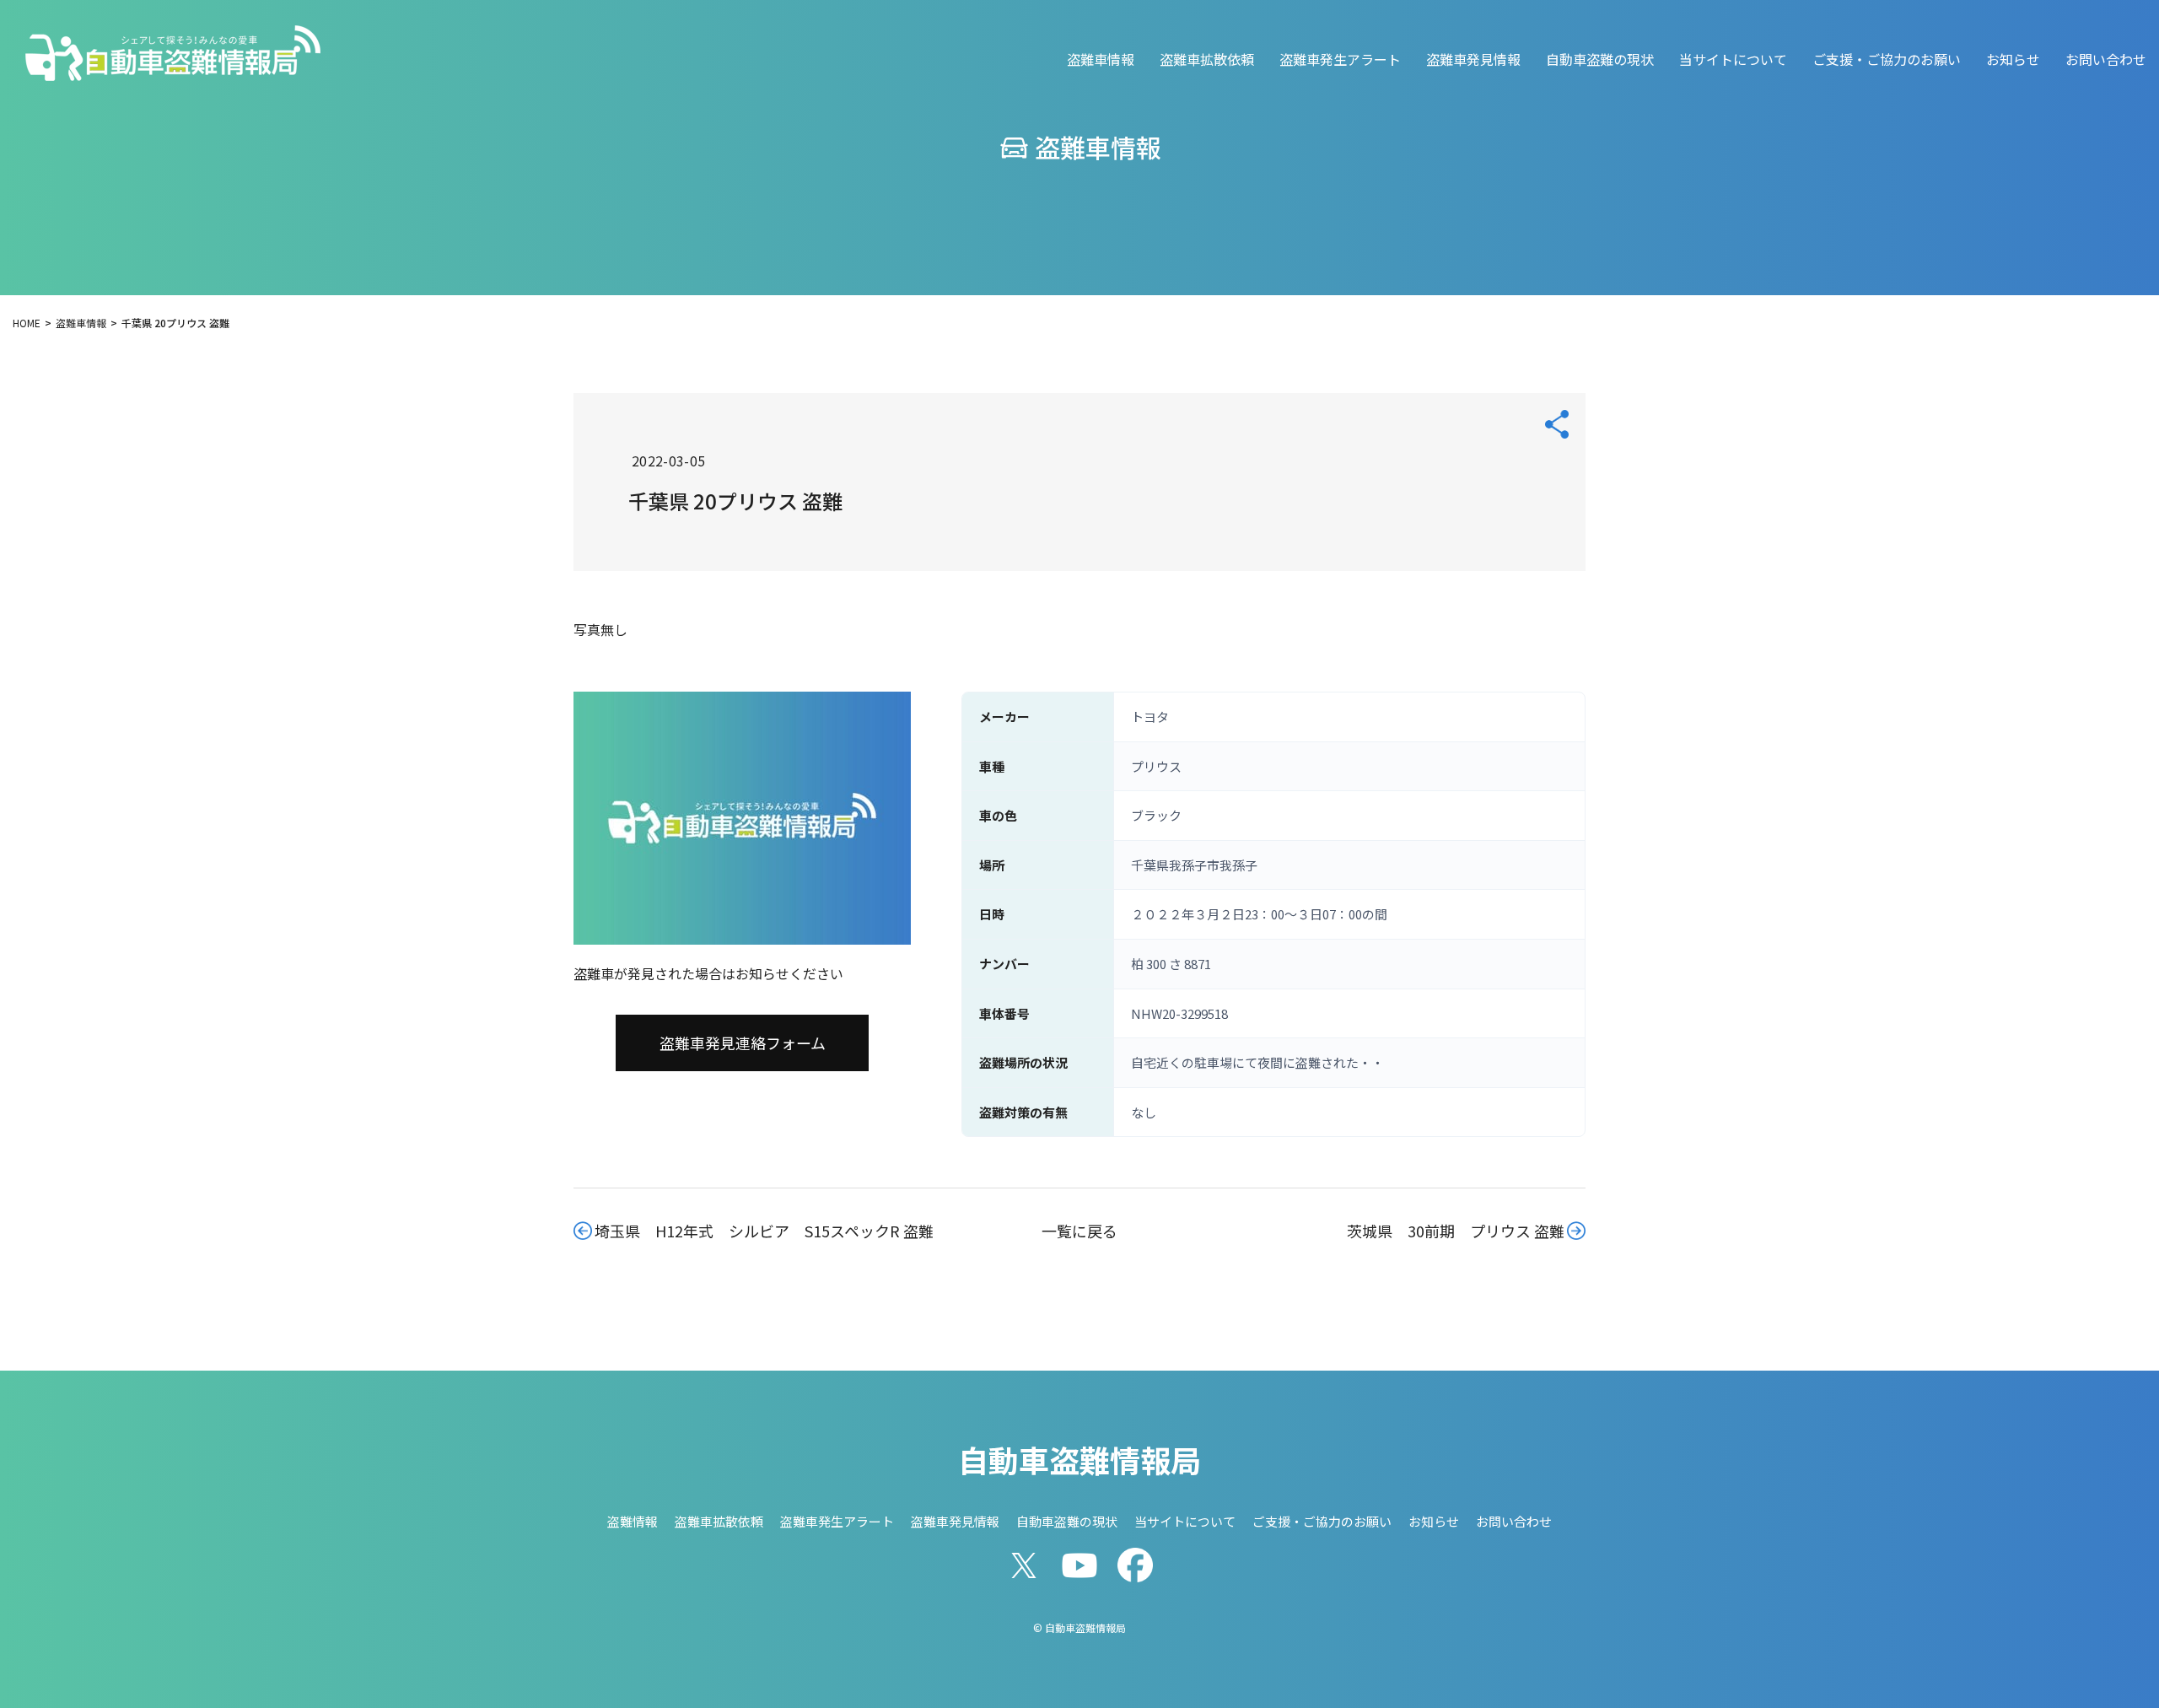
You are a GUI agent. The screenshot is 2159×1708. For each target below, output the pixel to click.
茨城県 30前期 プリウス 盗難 (1456, 1231)
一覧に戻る (1079, 1231)
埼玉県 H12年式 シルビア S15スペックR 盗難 (764, 1231)
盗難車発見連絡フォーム (743, 1043)
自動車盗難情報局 (1079, 1459)
